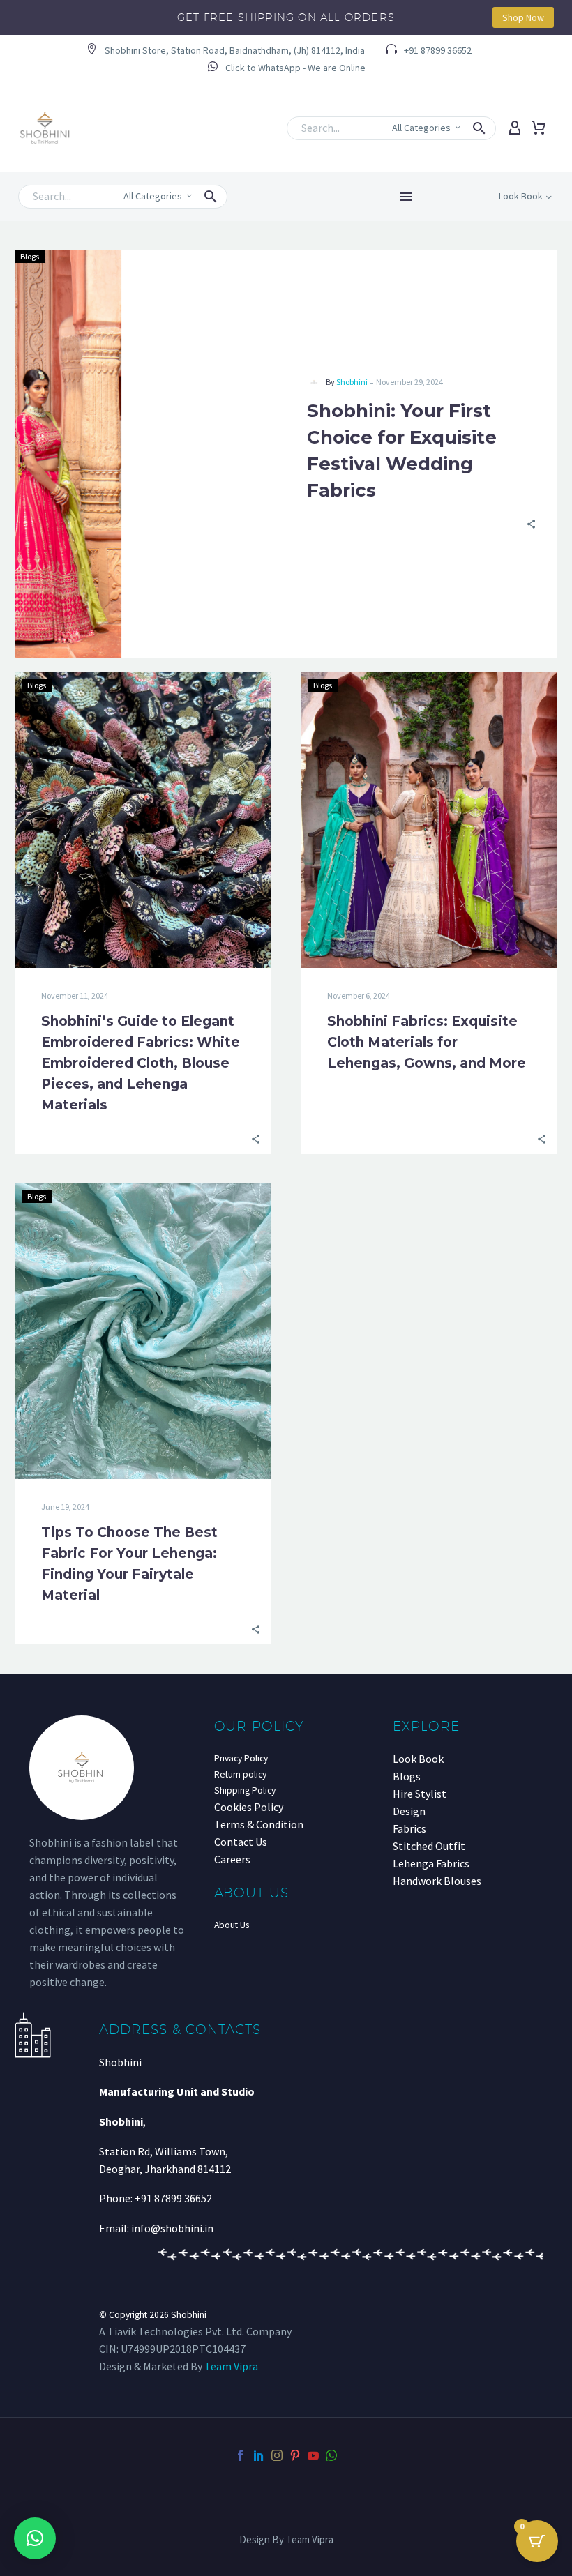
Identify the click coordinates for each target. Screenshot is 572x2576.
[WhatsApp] (331, 2455)
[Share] (531, 523)
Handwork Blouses (437, 1881)
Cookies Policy (249, 1807)
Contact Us (241, 1842)
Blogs (30, 256)
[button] (226, 51)
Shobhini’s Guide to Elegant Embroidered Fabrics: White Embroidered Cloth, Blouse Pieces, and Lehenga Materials (141, 1063)
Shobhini (352, 382)
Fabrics (409, 1828)
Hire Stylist (420, 1794)
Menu (406, 197)
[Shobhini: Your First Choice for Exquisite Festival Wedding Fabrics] (150, 454)
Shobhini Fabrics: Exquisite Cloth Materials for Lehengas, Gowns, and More (427, 1042)
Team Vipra (231, 2366)
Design (409, 1811)
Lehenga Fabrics (431, 1863)
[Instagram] (277, 2455)
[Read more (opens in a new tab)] (286, 68)
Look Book (418, 1759)
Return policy (240, 1774)
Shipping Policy (245, 1790)
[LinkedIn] (259, 2455)
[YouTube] (313, 2455)
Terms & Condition (259, 1824)
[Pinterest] (295, 2455)
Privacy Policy (241, 1758)
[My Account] (515, 128)
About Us (232, 1925)
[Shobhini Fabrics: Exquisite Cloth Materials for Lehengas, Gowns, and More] (429, 820)
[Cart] (539, 128)
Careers (232, 1859)
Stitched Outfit (429, 1846)
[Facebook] (241, 2455)
